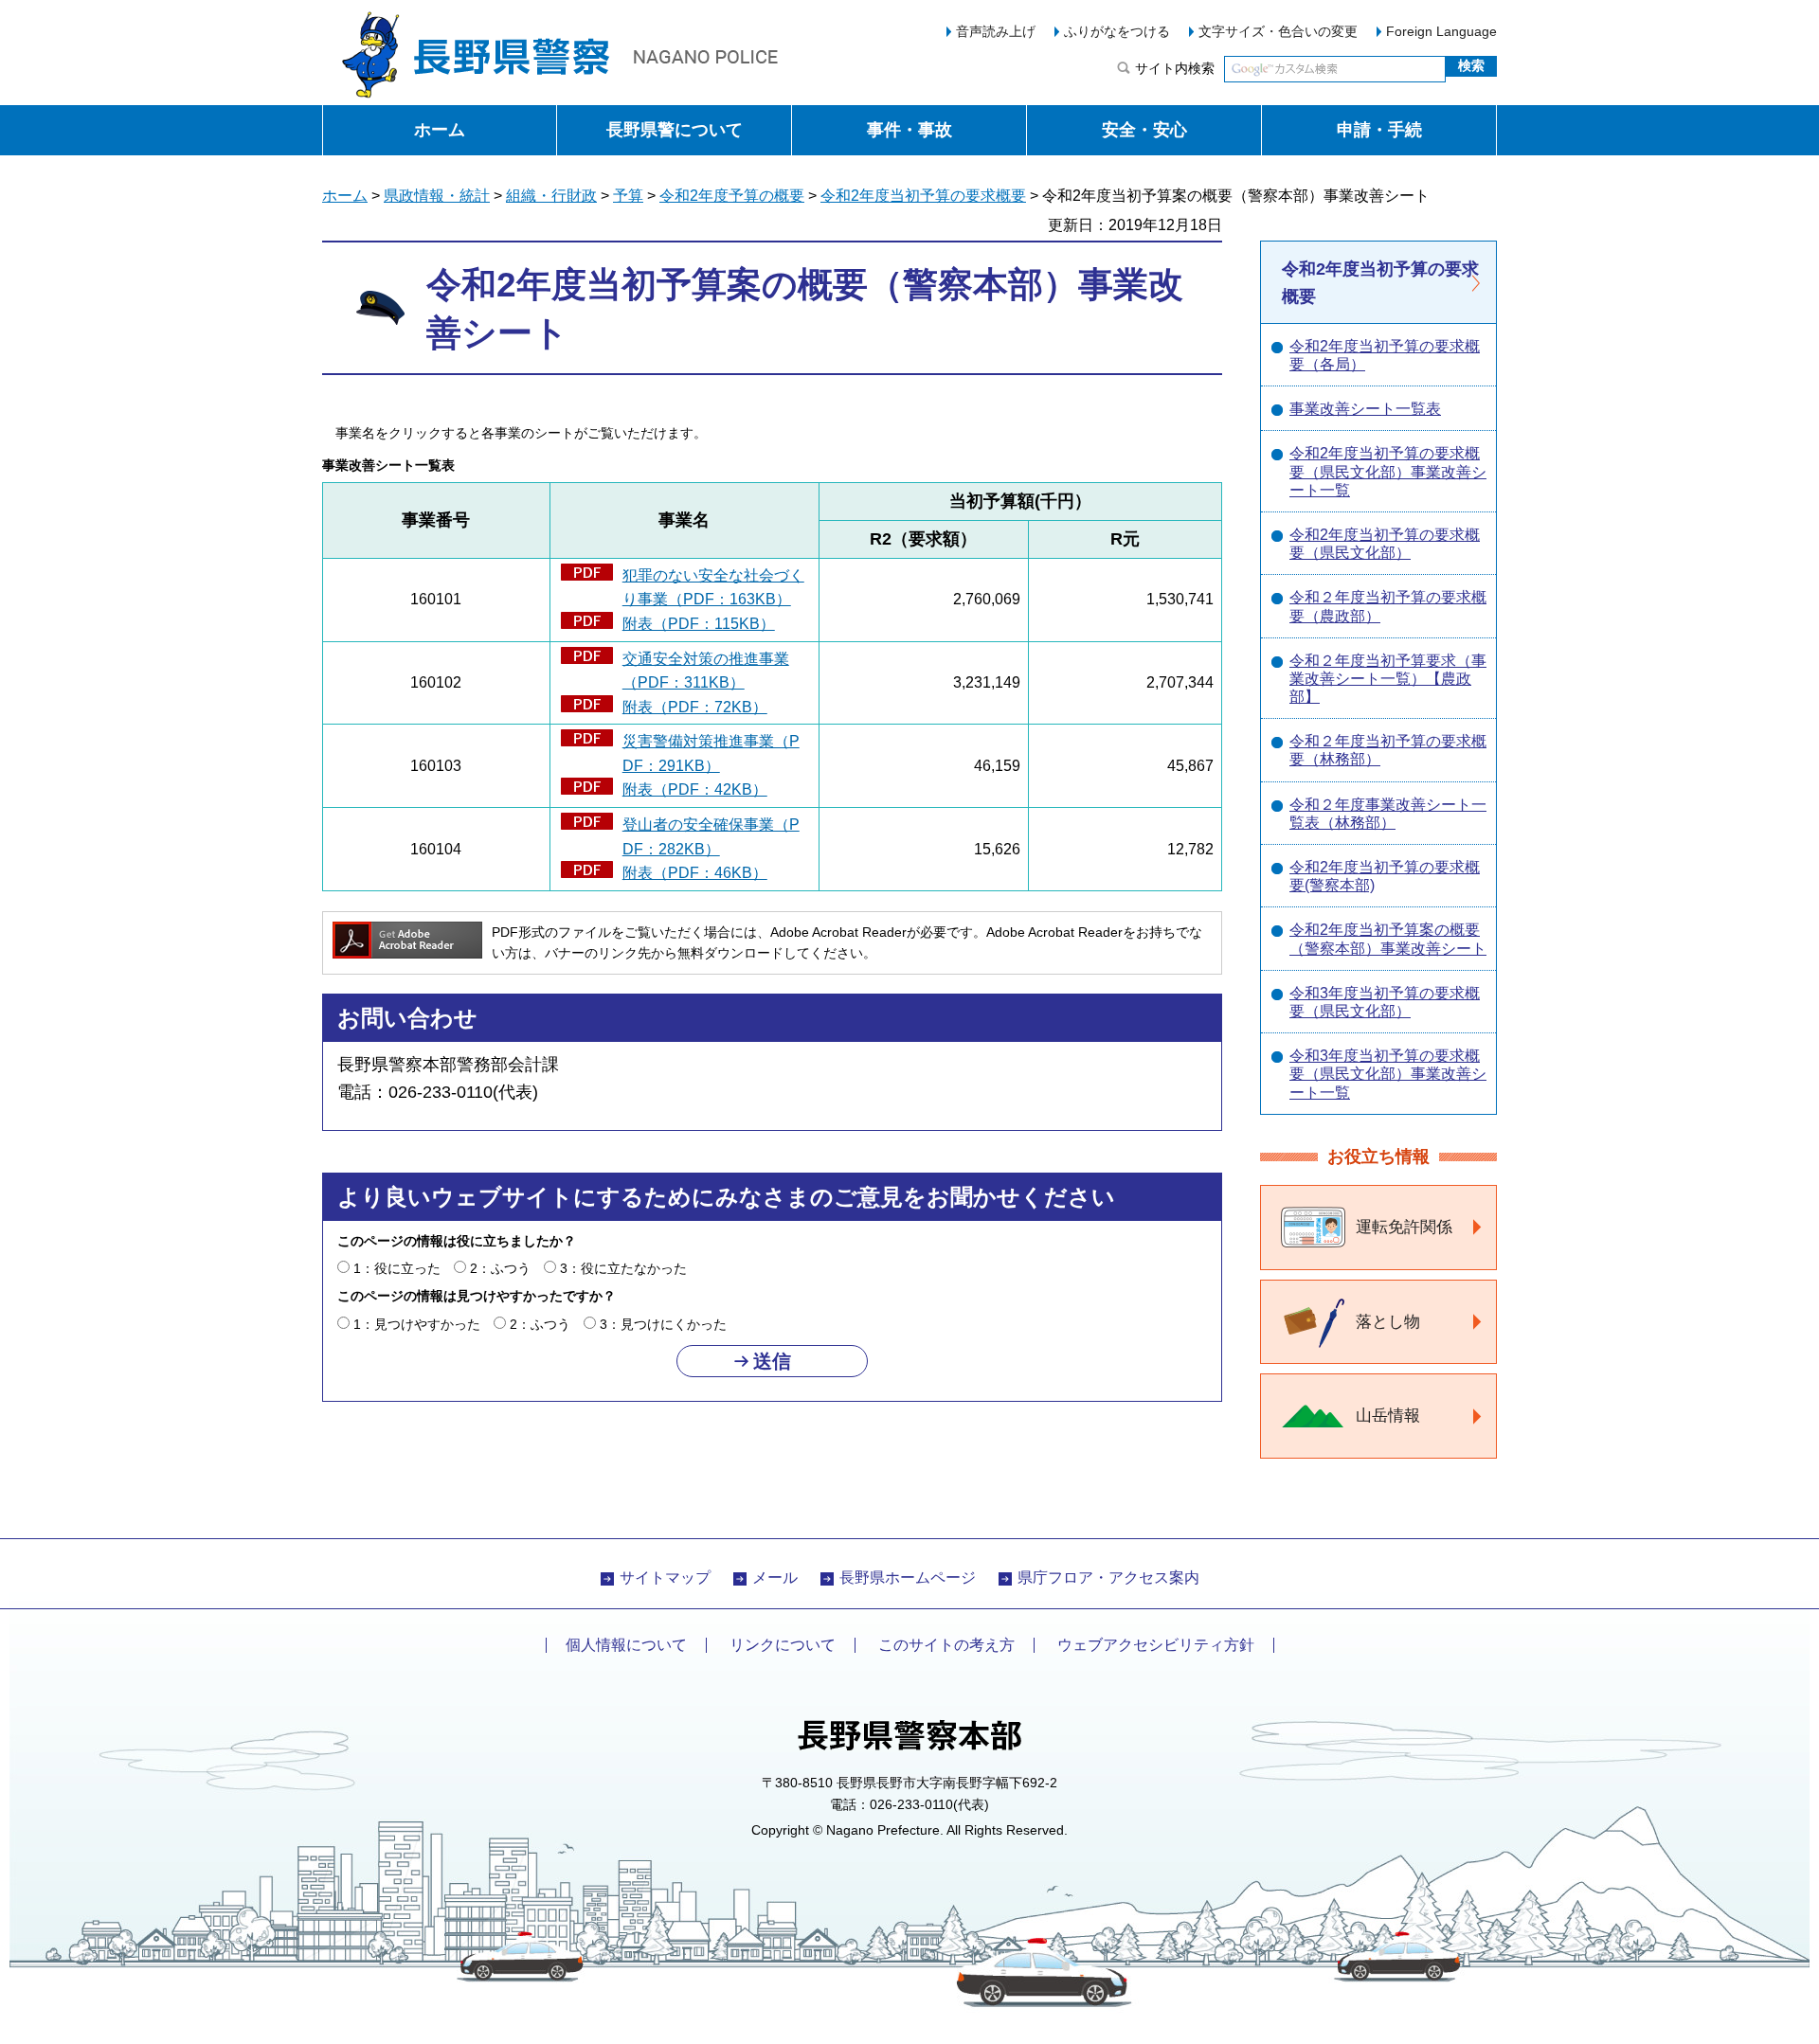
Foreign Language (1441, 31)
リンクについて (783, 1645)
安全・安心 (1144, 130)
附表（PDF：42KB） (695, 789)
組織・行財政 (551, 196)
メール (775, 1578)
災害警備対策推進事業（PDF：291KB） (711, 753)
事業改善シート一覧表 (1365, 409)
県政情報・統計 (437, 196)
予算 (628, 196)
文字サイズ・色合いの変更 (1278, 31)
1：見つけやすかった (417, 1324)
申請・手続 (1379, 130)
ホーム (440, 130)
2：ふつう (500, 1268)
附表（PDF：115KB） (699, 624)
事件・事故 (909, 130)
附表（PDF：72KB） (695, 707)
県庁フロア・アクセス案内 (1108, 1578)
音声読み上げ (996, 31)
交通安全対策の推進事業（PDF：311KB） (706, 671)
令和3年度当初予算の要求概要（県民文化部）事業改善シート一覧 (1388, 1074)
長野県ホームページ (908, 1578)
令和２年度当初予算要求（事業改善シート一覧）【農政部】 (1388, 679)
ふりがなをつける (1117, 31)
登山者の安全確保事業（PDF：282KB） (711, 837)
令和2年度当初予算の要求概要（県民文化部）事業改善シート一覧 (1388, 471)
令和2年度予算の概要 (732, 196)
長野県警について (675, 130)
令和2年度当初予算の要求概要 (923, 196)
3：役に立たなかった (623, 1268)
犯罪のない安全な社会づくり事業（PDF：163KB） (713, 588)
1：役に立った (397, 1268)
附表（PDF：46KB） (695, 873)
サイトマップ (665, 1578)
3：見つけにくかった (663, 1324)
